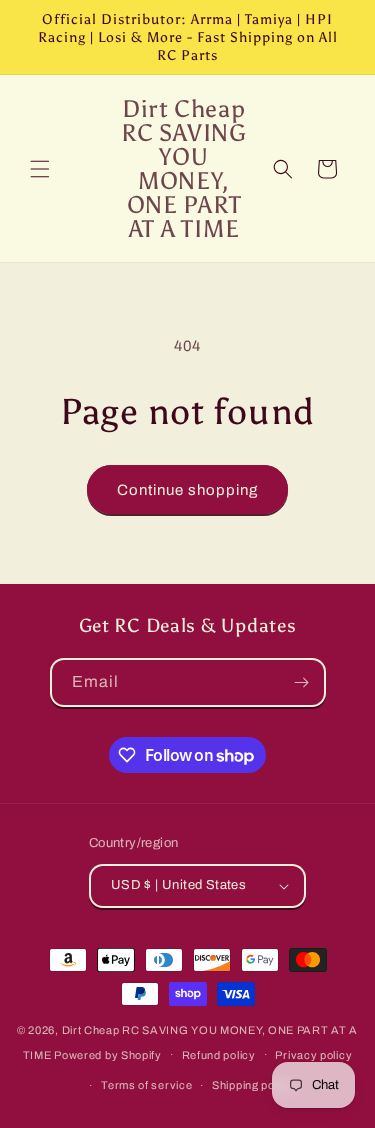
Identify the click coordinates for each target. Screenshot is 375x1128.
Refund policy (219, 1055)
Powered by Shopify (108, 1054)
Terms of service (146, 1085)
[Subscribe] (302, 682)
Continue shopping (187, 490)
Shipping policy (253, 1085)
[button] (40, 169)
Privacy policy (313, 1055)
